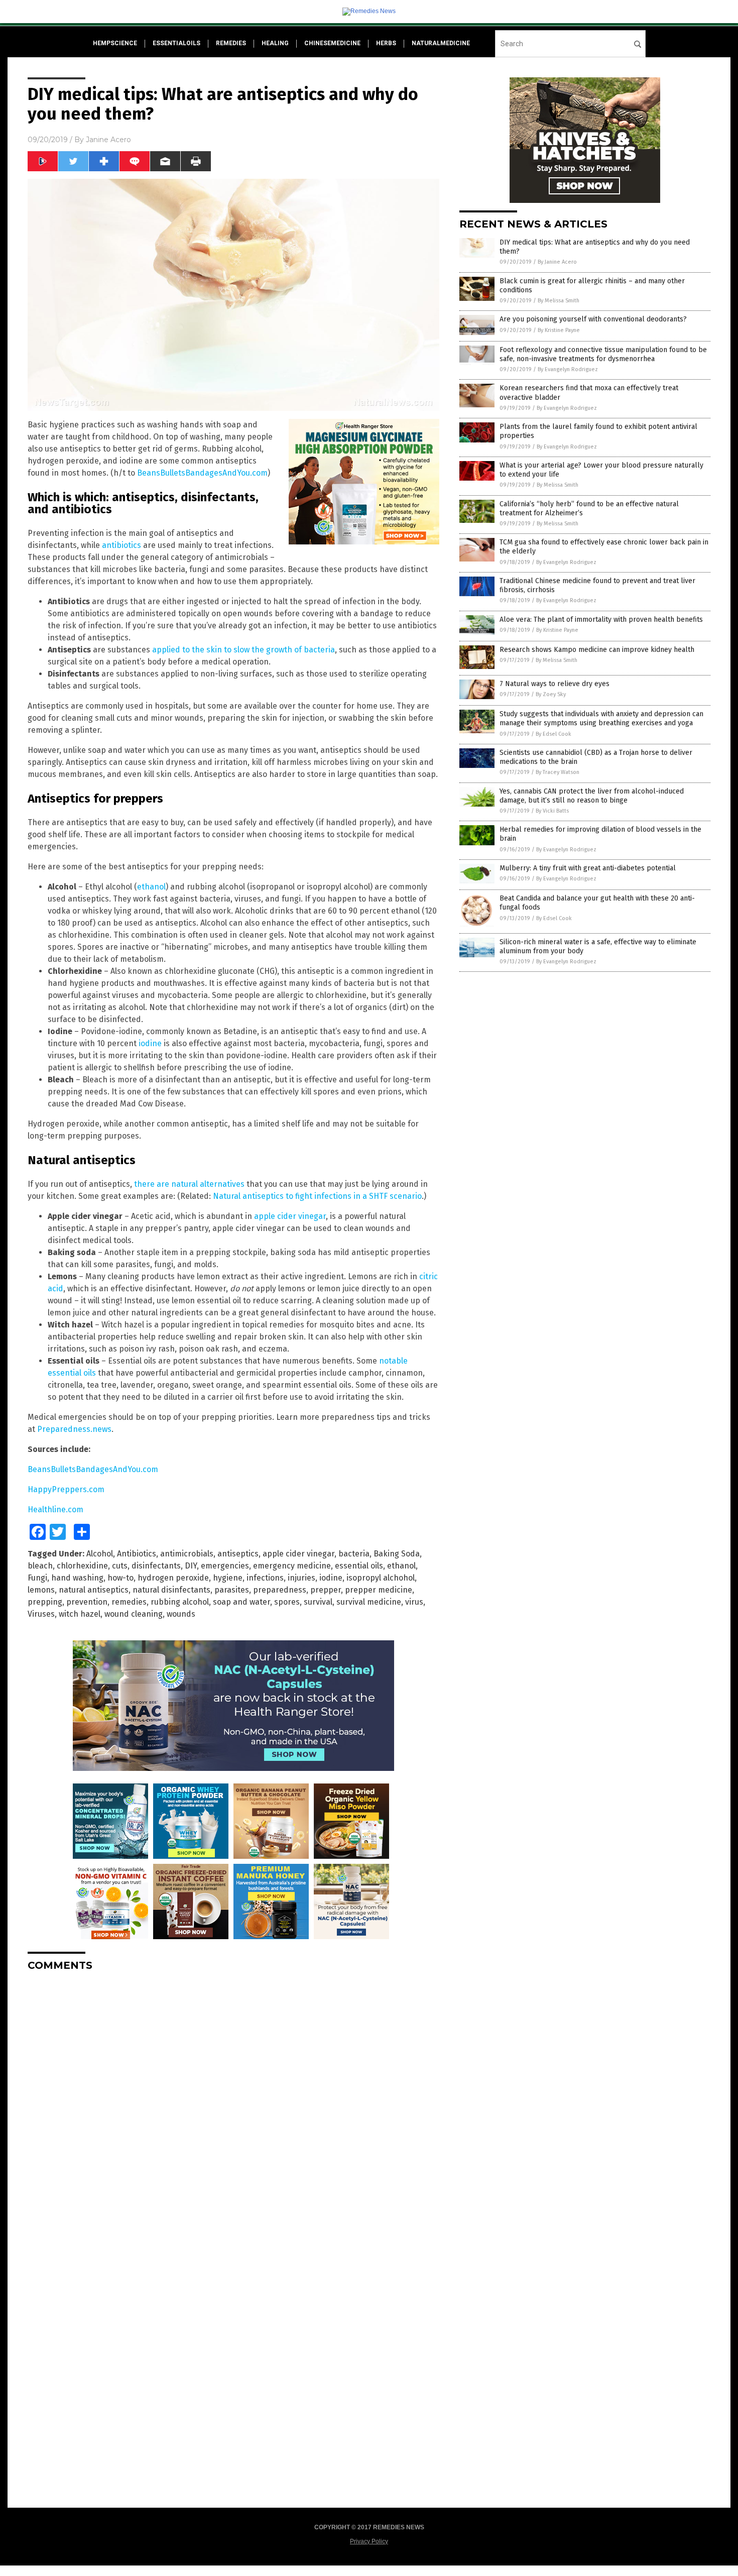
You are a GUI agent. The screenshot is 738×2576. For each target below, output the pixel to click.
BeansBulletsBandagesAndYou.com (202, 473)
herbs (386, 43)
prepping (45, 1602)
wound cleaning (134, 1614)
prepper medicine (379, 1590)
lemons (41, 1590)
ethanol (151, 887)
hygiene (228, 1578)
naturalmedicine (441, 43)
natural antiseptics (94, 1590)
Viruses (41, 1614)
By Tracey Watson (558, 772)
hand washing (77, 1578)
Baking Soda (397, 1554)
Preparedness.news (74, 1429)
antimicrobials (187, 1554)
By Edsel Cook (553, 734)
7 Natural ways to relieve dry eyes (555, 684)
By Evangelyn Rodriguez (568, 369)
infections (265, 1578)
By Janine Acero (557, 262)
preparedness (280, 1590)
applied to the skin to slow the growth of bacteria (243, 650)
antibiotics (121, 545)
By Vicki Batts (552, 811)
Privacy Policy (369, 2541)
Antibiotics (137, 1554)
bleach (40, 1566)
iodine (150, 1043)
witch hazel (80, 1614)
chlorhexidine (82, 1566)
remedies (231, 43)
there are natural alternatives (189, 1184)
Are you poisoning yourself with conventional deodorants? (593, 319)
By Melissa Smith (559, 301)
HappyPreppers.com (66, 1489)
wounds (181, 1614)
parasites (232, 1590)
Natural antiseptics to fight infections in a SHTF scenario (317, 1196)
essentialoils (176, 43)
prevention (87, 1602)
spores (287, 1602)
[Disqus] (233, 2105)
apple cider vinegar (290, 1216)
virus (414, 1602)
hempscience (115, 43)
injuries (301, 1578)
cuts (120, 1566)
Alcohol (100, 1554)
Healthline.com (55, 1509)
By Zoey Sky (551, 694)
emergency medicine (292, 1566)
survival (318, 1602)
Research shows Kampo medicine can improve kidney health (597, 650)
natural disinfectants (171, 1590)
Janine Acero (108, 140)
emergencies (225, 1566)
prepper (326, 1590)
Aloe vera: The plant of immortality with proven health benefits (601, 620)
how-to (120, 1578)
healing (275, 43)
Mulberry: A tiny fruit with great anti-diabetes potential (588, 868)
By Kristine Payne (559, 330)
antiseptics (238, 1554)
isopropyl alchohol (381, 1578)
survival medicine (369, 1602)
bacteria (354, 1554)
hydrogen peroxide (173, 1578)
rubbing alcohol (180, 1602)
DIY (191, 1566)
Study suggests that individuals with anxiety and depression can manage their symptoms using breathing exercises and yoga (601, 718)
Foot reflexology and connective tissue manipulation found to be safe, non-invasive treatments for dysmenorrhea (603, 354)
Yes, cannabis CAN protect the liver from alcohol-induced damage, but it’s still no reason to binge (592, 796)
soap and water (241, 1602)
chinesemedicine (332, 43)
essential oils (359, 1566)
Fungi (37, 1578)
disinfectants (156, 1566)
